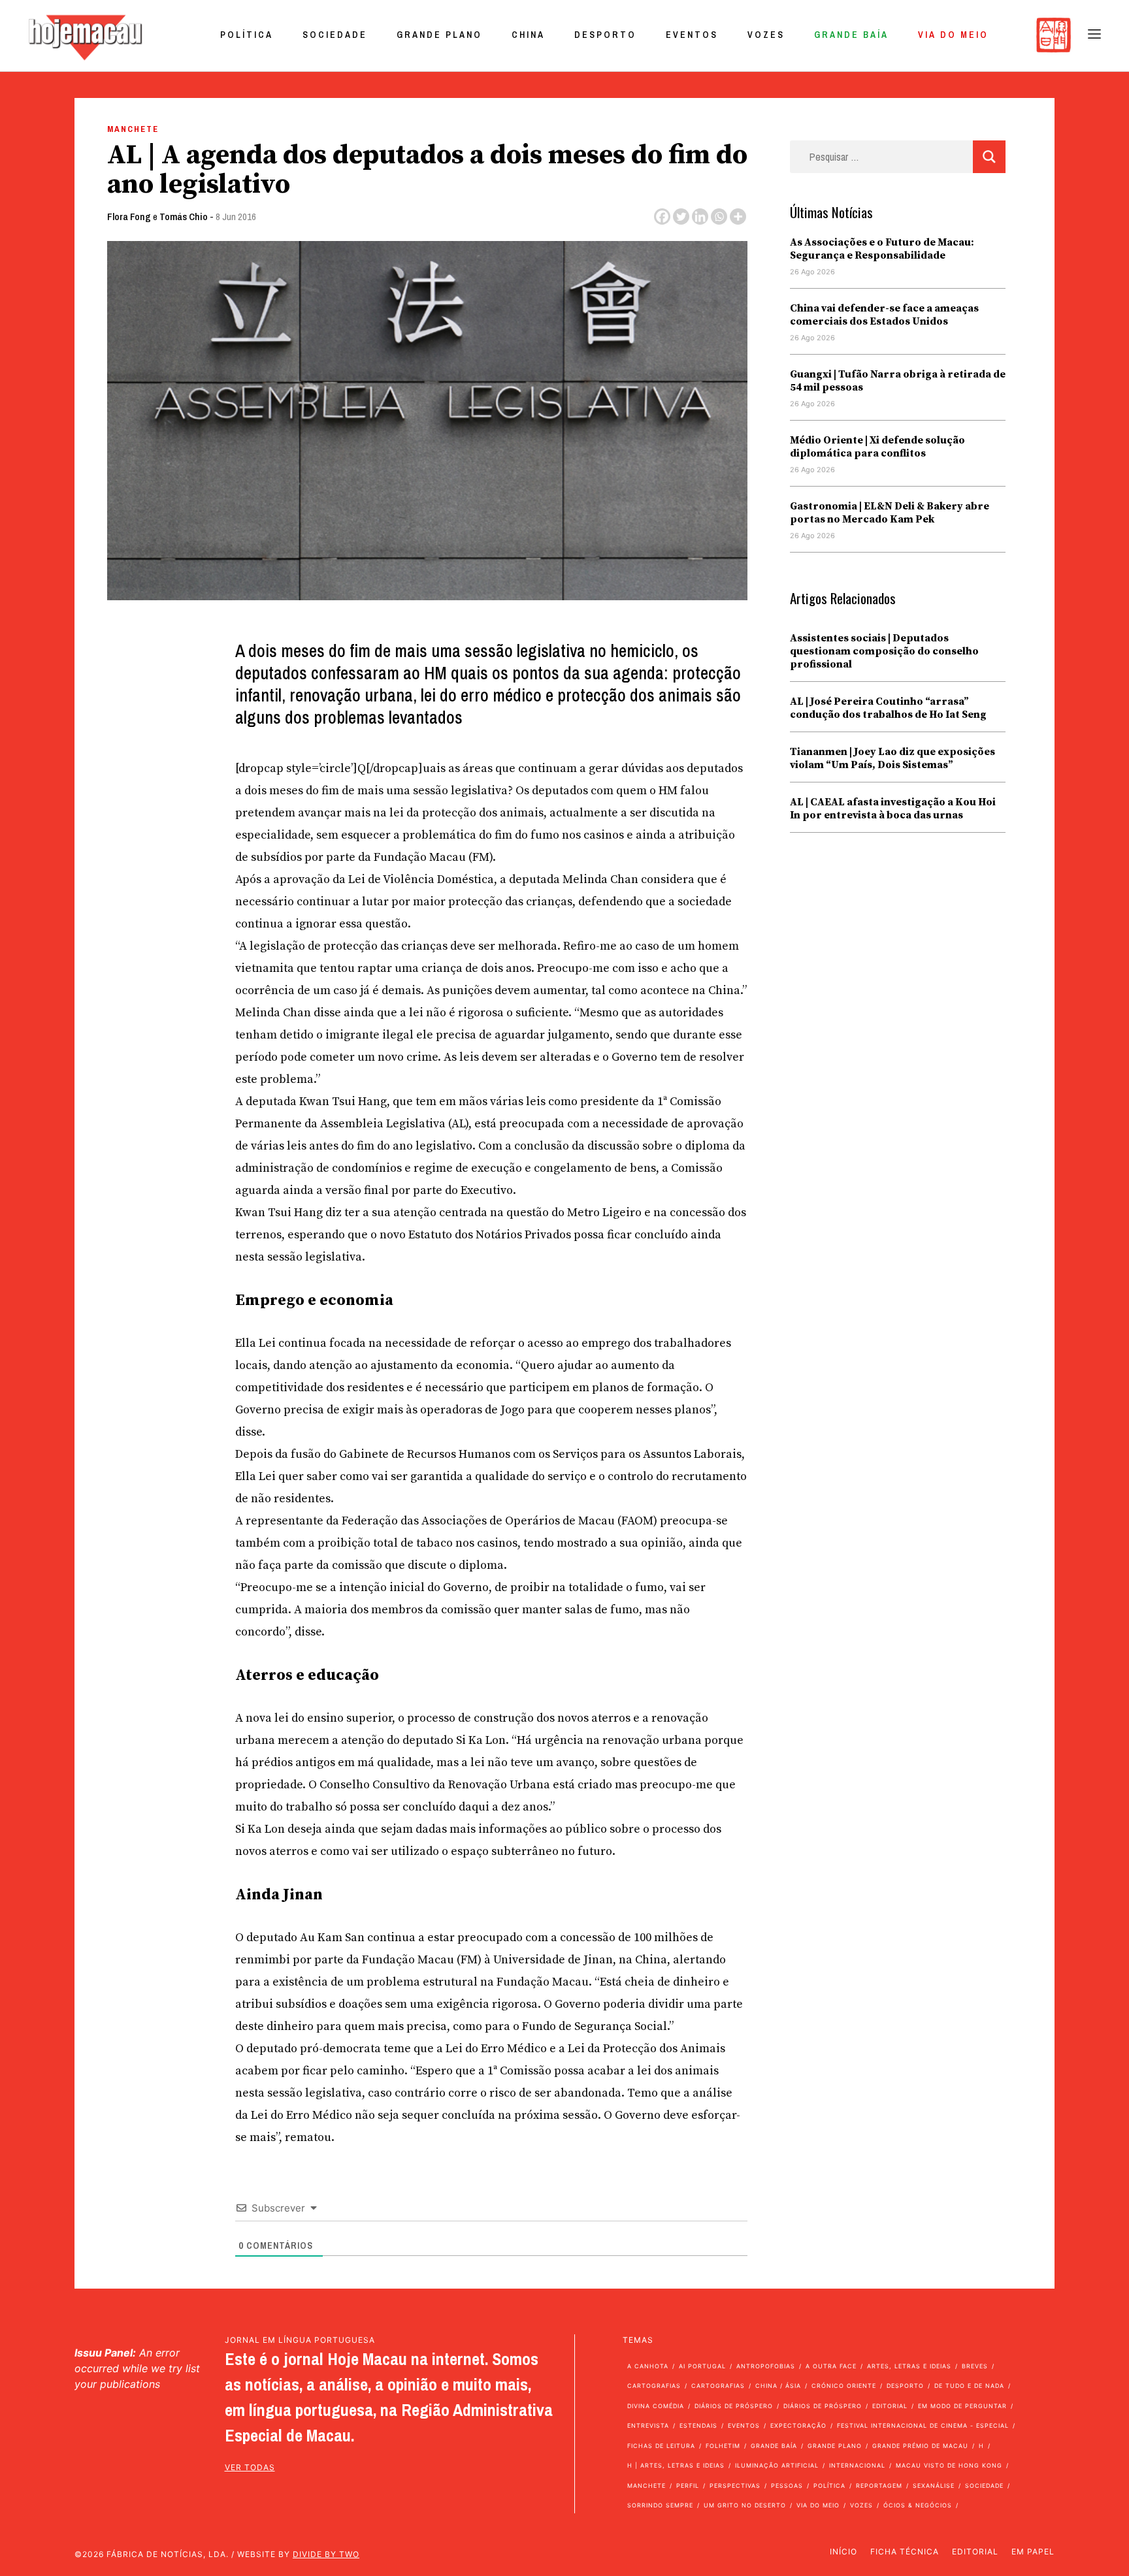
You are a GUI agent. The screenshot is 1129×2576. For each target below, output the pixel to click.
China (528, 35)
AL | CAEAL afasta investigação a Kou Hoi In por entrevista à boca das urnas (893, 809)
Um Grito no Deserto (745, 2505)
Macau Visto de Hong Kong (949, 2465)
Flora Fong (129, 217)
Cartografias (654, 2386)
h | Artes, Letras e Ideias (676, 2465)
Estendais (698, 2425)
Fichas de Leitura (661, 2446)
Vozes (766, 35)
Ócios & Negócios (918, 2505)
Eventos (692, 35)
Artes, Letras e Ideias (909, 2366)
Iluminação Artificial (777, 2465)
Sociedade (335, 35)
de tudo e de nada (969, 2386)
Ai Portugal (702, 2366)
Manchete (133, 129)
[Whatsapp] (719, 217)
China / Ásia (778, 2386)
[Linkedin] (700, 217)
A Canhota (648, 2366)
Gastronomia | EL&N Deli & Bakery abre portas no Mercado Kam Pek (890, 513)
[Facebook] (662, 217)
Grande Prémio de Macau (920, 2446)
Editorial (890, 2406)
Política (247, 35)
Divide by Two (326, 2554)
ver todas (250, 2467)
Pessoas (787, 2486)
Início (843, 2552)
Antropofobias (766, 2366)
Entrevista (648, 2425)
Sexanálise (934, 2486)
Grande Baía (851, 35)
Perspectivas (735, 2486)
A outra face (831, 2366)
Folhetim (723, 2446)
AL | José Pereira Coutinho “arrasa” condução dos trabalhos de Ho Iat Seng (888, 708)
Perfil (688, 2486)
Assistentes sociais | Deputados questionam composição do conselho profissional (884, 651)
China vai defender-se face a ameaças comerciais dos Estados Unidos (884, 315)
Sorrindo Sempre (660, 2505)
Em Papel (1033, 2552)
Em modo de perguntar (962, 2406)
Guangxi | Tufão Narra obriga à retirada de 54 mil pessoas (898, 381)
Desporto (605, 35)
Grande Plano (439, 35)
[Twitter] (681, 217)
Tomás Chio (184, 217)
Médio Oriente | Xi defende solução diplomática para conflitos (877, 447)
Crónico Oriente (844, 2386)
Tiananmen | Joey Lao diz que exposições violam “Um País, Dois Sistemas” (892, 758)
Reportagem (879, 2486)
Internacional (857, 2465)
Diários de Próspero (734, 2406)
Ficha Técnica (905, 2552)
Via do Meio (953, 35)
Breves (975, 2366)
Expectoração (798, 2425)
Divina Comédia (656, 2406)
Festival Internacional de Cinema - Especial (923, 2425)
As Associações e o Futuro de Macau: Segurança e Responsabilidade (882, 249)
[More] (738, 217)
